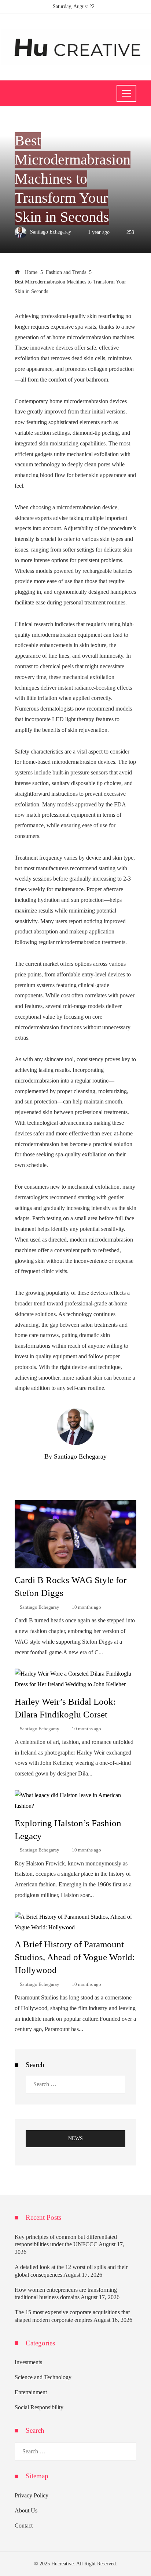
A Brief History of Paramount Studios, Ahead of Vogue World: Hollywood (75, 1957)
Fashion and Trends (39, 124)
